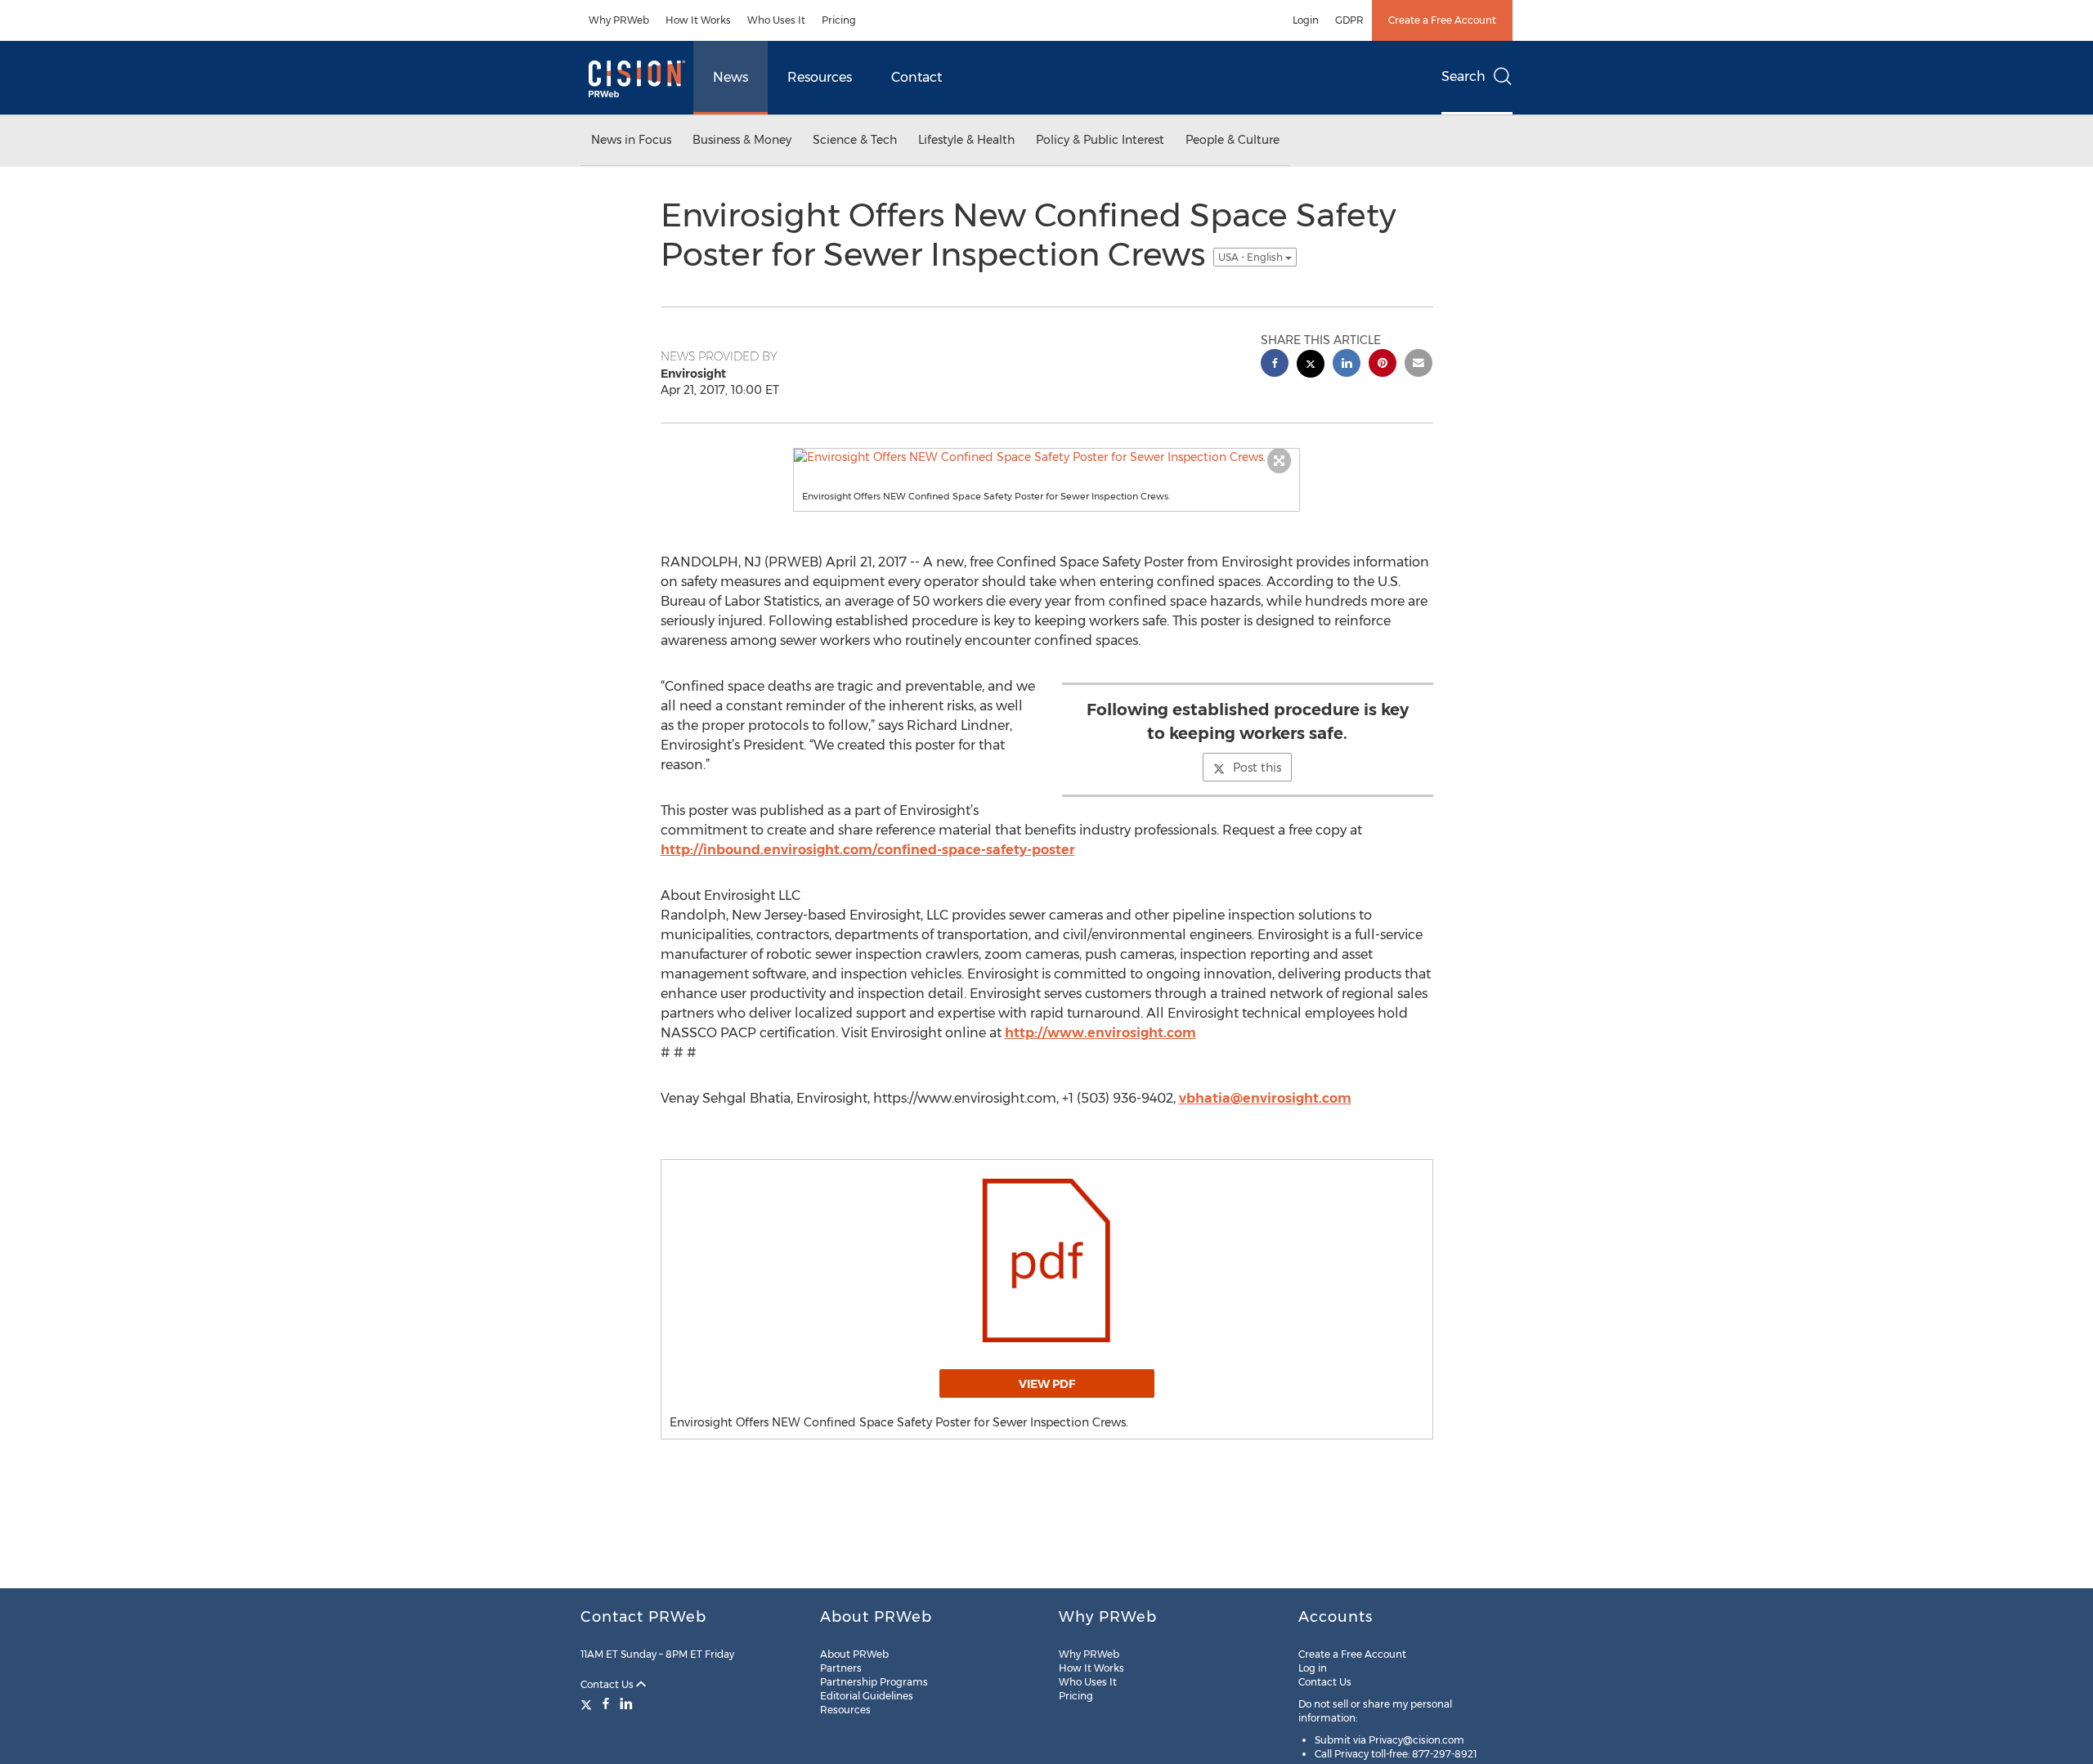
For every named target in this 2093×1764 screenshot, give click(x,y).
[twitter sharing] (1311, 366)
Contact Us (608, 1684)
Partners (841, 1668)
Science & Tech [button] (855, 140)
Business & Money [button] (742, 140)
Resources (820, 77)
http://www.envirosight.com (1100, 1033)
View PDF (1047, 1384)
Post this (1257, 768)
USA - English (1252, 257)
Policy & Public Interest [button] (1100, 140)
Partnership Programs (874, 1682)
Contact (917, 77)
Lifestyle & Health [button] (966, 140)
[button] (1046, 457)
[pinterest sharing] (1383, 365)
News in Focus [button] (631, 140)
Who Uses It (776, 20)
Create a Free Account (1442, 20)
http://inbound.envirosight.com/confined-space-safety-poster (868, 850)
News (731, 77)
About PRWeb (854, 1654)
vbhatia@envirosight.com (1265, 1098)
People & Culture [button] (1232, 140)
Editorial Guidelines (867, 1696)
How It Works (698, 20)
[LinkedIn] (626, 1704)
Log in (1313, 1668)
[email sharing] (1418, 365)
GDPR (1349, 20)
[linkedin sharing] (1347, 365)
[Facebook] (606, 1704)
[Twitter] (588, 1704)
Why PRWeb (619, 20)
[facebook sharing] (1275, 365)
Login (1306, 20)
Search (1463, 76)
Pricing (839, 20)
